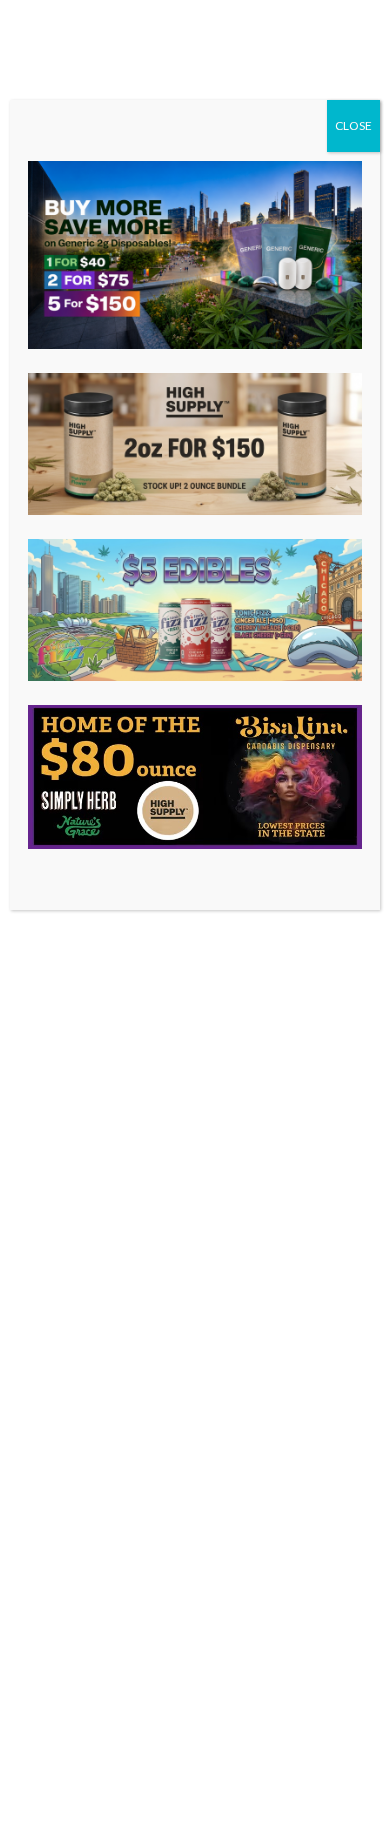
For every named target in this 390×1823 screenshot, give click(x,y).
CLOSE (353, 125)
